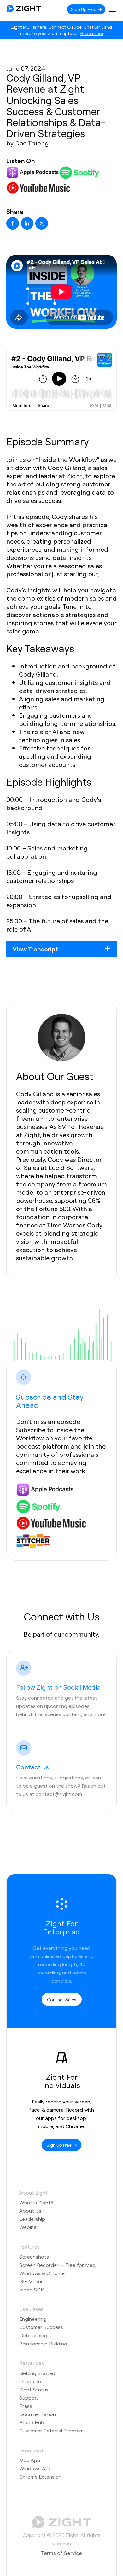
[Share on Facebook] (13, 223)
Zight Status (34, 2389)
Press (26, 2406)
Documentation (38, 2414)
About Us (30, 2211)
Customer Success (41, 2327)
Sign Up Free (84, 9)
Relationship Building (43, 2343)
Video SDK (32, 2289)
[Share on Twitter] (42, 223)
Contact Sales (62, 1999)
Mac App (30, 2460)
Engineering (33, 2319)
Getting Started (37, 2373)
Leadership (32, 2219)
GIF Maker (31, 2281)
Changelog (32, 2381)
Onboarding (33, 2335)
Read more (92, 33)
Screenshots (34, 2257)
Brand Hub (32, 2422)
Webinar (29, 2227)
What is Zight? (36, 2202)
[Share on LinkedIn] (27, 223)
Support (29, 2398)
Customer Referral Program (51, 2430)
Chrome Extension (40, 2476)
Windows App (35, 2468)
